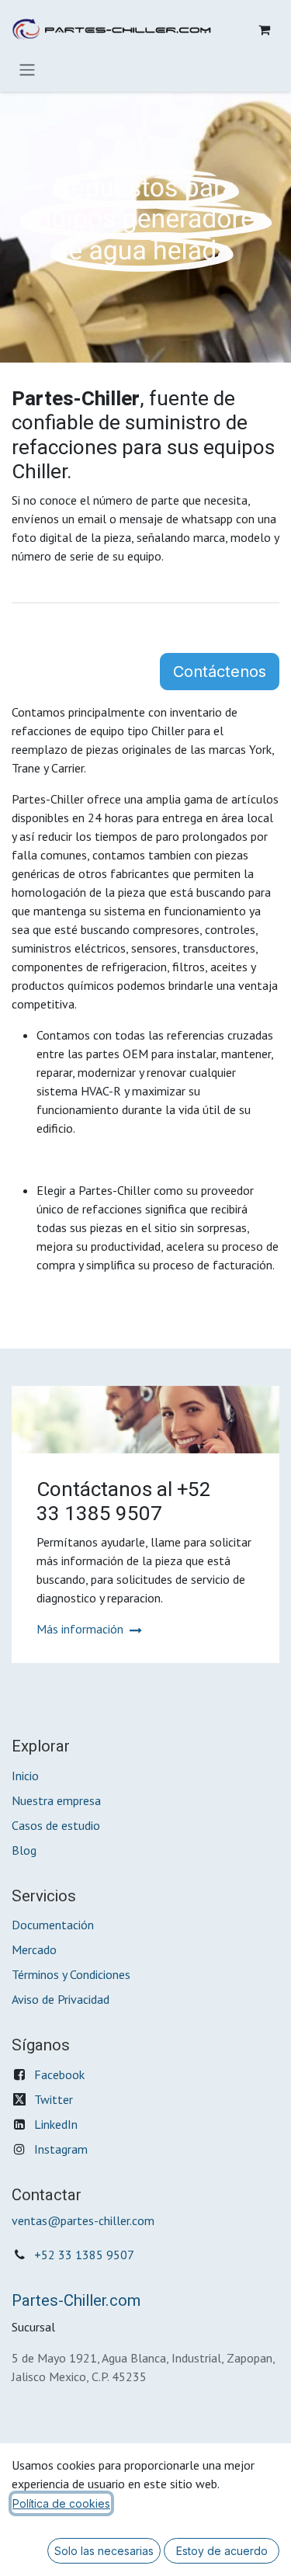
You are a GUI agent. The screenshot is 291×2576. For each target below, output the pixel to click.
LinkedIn (56, 2124)
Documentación (53, 1925)
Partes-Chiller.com (76, 2301)
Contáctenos (220, 672)
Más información (81, 1629)
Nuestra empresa (56, 1800)
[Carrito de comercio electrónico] (264, 30)
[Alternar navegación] (27, 69)
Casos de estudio (56, 1825)
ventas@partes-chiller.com (83, 2220)
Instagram (61, 2149)
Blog (24, 1850)
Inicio (25, 1776)
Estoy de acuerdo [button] (222, 2551)
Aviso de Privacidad (61, 1999)
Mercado (34, 1949)
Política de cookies (61, 2503)
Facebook (59, 2074)
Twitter (54, 2099)
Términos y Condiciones (71, 1974)
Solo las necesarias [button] (104, 2551)
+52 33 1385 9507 (84, 2255)
